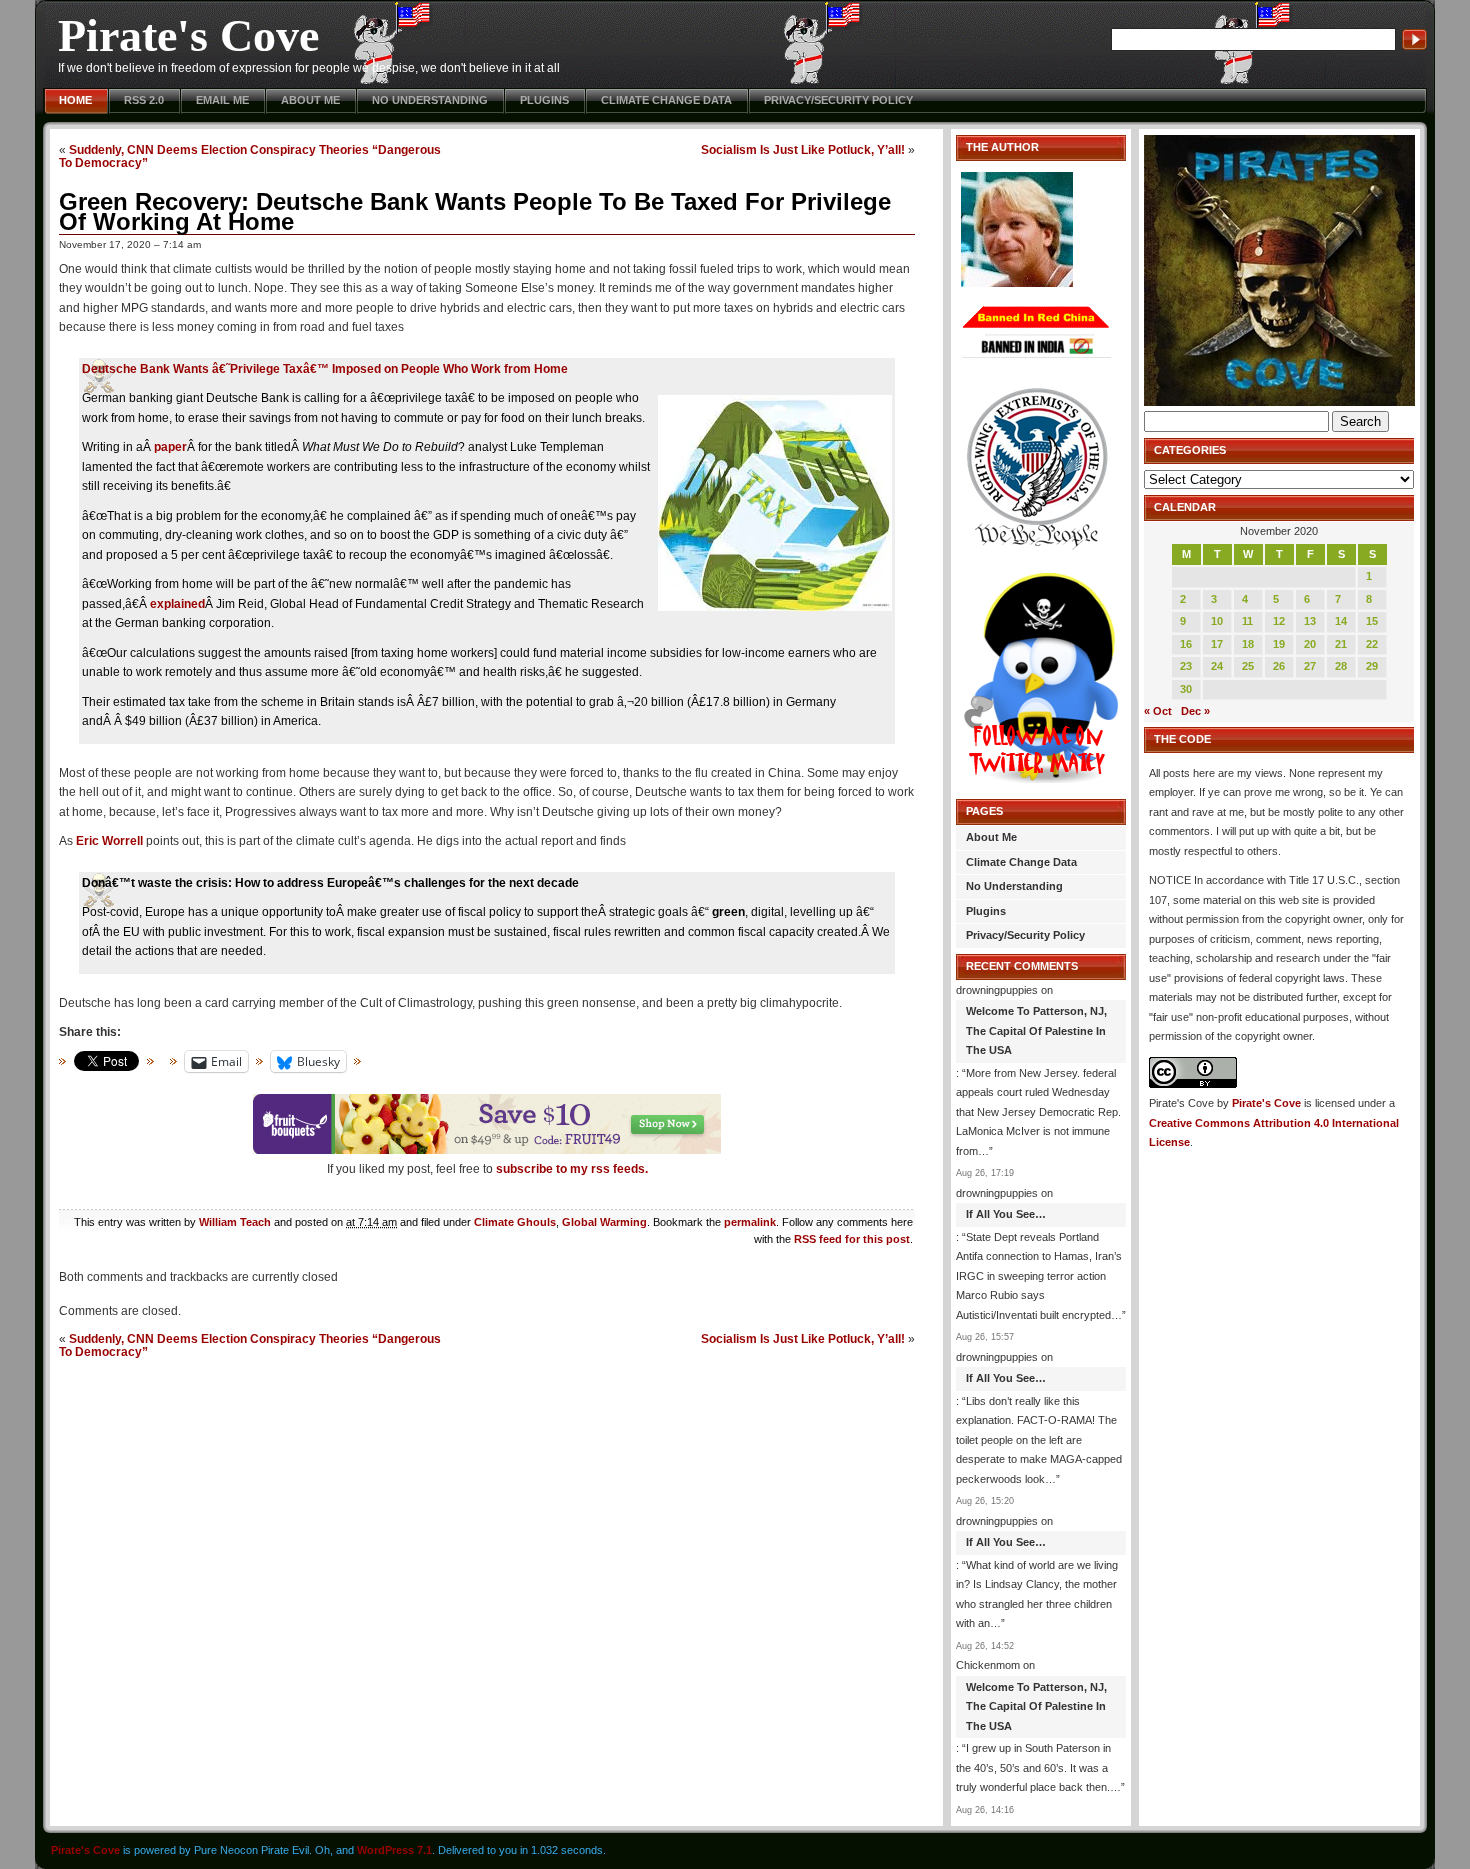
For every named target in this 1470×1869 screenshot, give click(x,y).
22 (1372, 644)
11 (1247, 621)
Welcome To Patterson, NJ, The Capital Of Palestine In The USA (1036, 1030)
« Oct (1158, 711)
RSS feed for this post (852, 1239)
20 (1310, 644)
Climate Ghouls (515, 1222)
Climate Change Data (666, 100)
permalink (750, 1222)
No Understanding (430, 100)
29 (1372, 666)
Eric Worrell (109, 841)
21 (1341, 644)
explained (177, 604)
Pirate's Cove (188, 35)
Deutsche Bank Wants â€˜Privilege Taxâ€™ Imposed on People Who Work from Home (325, 369)
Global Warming (604, 1222)
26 (1279, 666)
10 (1217, 621)
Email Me (222, 100)
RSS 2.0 (144, 100)
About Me (310, 100)
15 (1372, 621)
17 (1217, 644)
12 (1279, 621)
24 (1217, 666)
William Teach (235, 1222)
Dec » (1195, 711)
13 (1310, 621)
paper (170, 447)
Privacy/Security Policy (838, 100)
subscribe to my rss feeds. (572, 1169)
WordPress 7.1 (394, 1850)
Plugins (544, 100)
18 (1248, 644)
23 (1186, 666)
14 (1341, 621)
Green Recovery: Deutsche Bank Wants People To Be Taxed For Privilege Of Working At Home (475, 211)
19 (1279, 644)
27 (1310, 666)
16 (1186, 644)
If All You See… (1006, 1214)
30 (1186, 689)
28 (1341, 666)
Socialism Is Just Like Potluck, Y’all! (803, 149)
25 (1248, 666)
